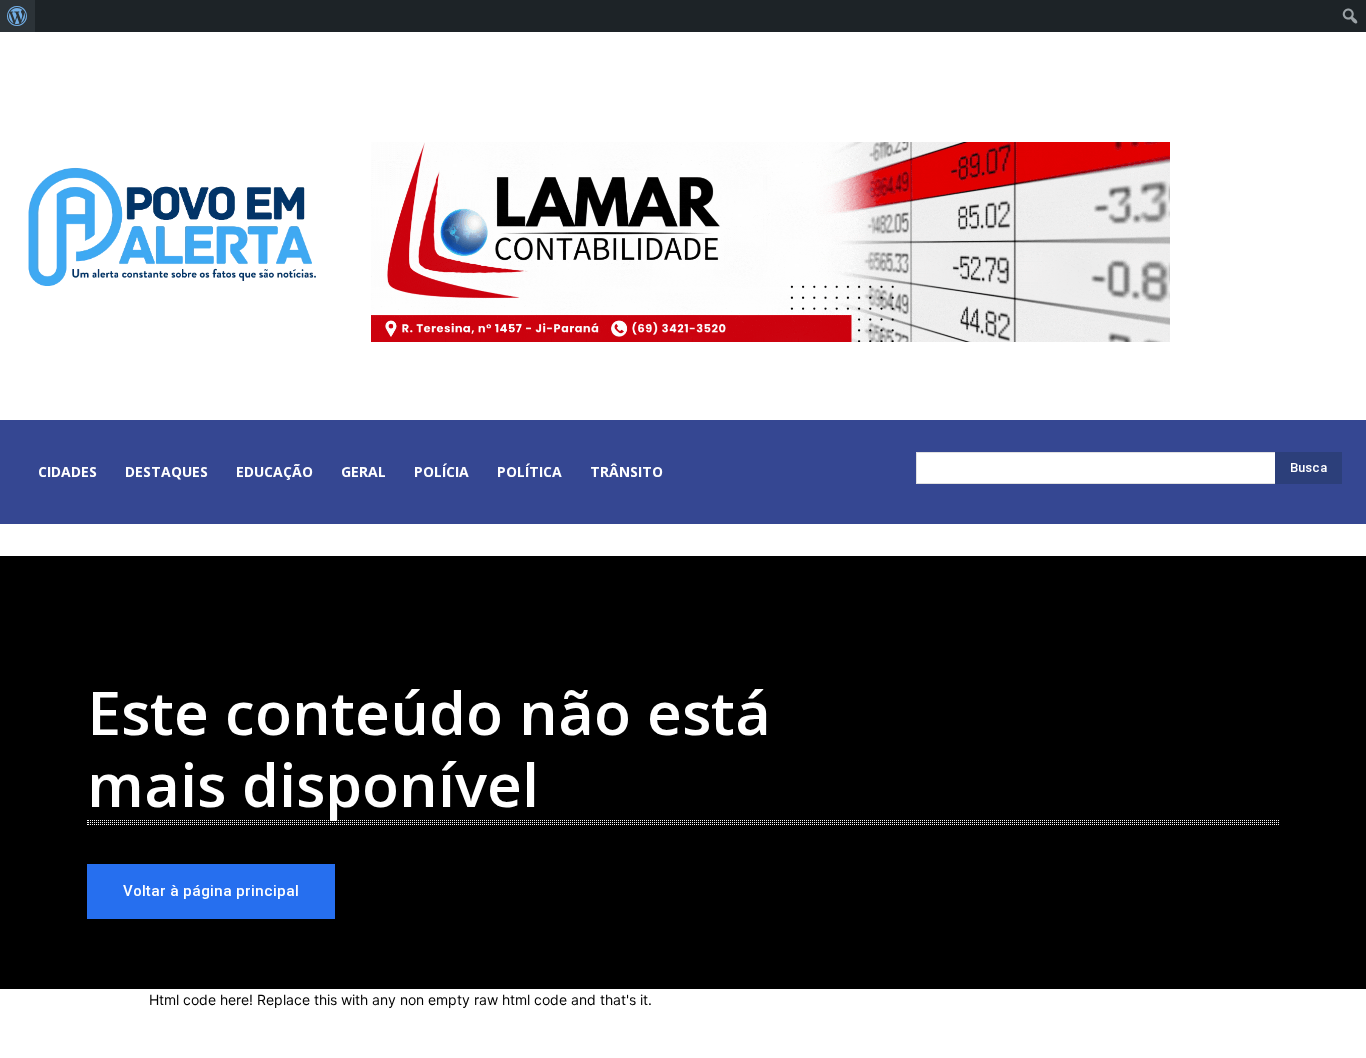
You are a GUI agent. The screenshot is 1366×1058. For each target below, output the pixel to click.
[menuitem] (17, 16)
